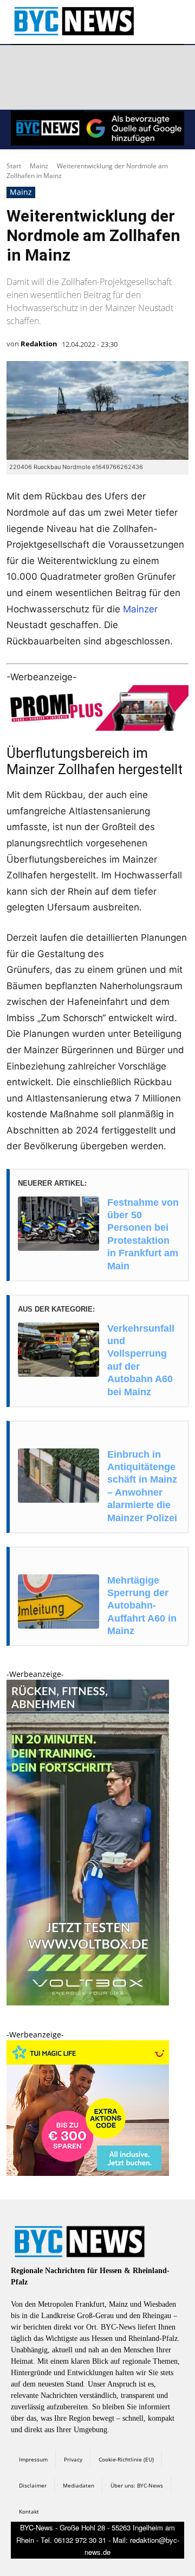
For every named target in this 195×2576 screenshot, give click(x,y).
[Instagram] (47, 65)
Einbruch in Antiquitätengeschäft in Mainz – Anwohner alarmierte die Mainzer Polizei (142, 1486)
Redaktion (39, 344)
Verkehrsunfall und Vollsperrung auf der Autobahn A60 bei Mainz (141, 1360)
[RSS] (73, 65)
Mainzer (140, 609)
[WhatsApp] (124, 65)
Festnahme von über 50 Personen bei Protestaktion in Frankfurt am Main (143, 1234)
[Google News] (21, 91)
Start (14, 166)
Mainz (39, 166)
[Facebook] (21, 65)
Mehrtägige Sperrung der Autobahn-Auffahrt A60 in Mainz (142, 1606)
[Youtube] (150, 65)
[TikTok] (99, 65)
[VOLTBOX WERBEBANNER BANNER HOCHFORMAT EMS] (88, 2002)
